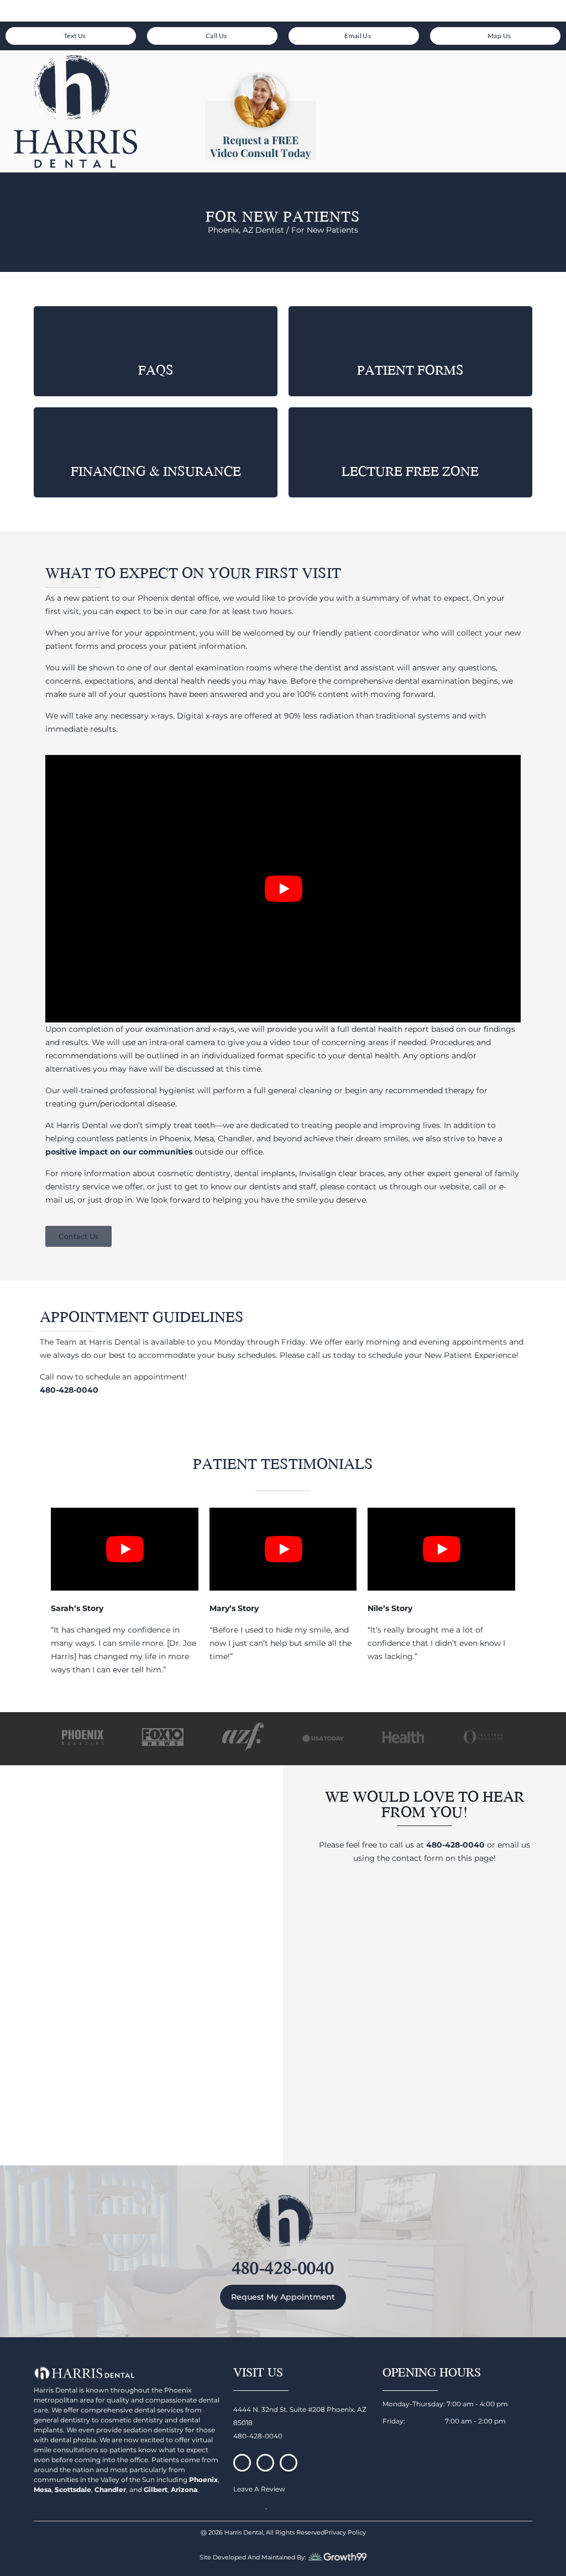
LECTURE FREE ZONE (410, 471)
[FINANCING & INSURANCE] (156, 434)
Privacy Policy (345, 2532)
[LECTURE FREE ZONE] (410, 434)
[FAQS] (156, 332)
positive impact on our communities (119, 1152)
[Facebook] (242, 2463)
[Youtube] (289, 2463)
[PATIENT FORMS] (410, 332)
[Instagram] (265, 2463)
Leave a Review (259, 2489)
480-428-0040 (455, 1845)
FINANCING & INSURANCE (156, 471)
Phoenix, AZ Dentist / (250, 230)
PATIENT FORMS (410, 370)
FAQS (156, 370)
